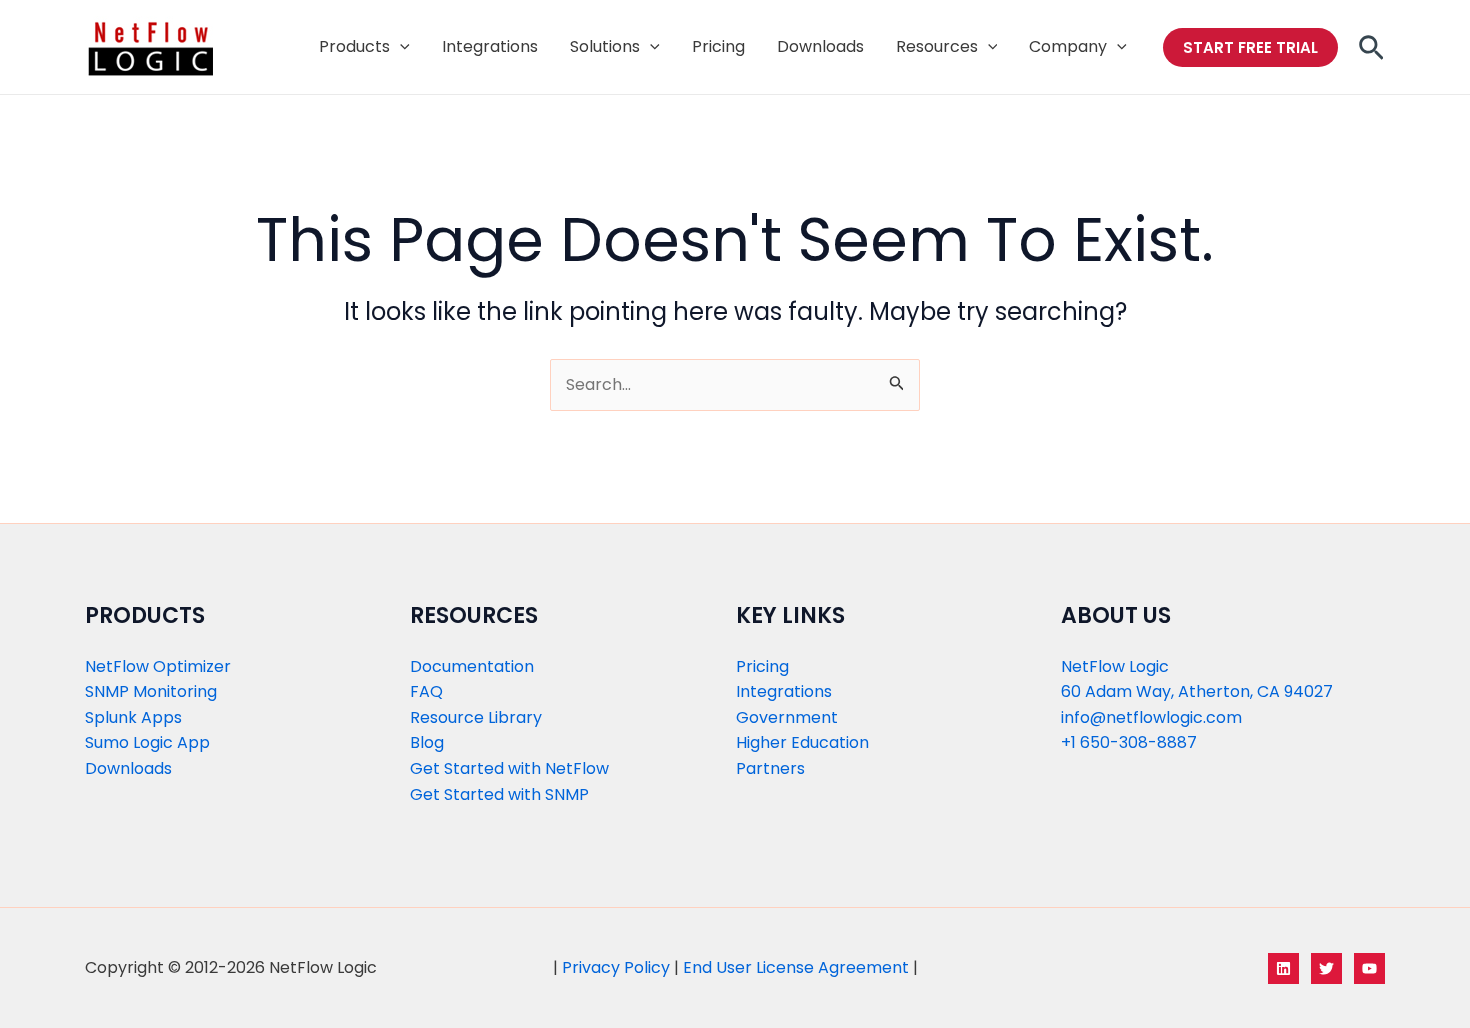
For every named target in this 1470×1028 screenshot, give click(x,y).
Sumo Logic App (147, 742)
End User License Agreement (796, 967)
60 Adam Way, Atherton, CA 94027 (1197, 691)
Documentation (472, 666)
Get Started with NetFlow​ (509, 768)
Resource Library (476, 717)
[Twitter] (1326, 968)
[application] (400, 47)
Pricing (762, 666)
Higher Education (802, 742)
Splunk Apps (133, 717)
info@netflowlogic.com (1151, 717)
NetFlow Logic (1115, 666)
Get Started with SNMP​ (499, 794)
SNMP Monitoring (151, 691)
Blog (427, 742)
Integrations (784, 691)
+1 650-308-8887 (1129, 742)
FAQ (426, 691)
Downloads (128, 768)
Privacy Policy (616, 967)
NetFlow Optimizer (158, 666)
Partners (770, 768)
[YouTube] (1369, 968)
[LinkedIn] (1283, 968)
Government (787, 717)
